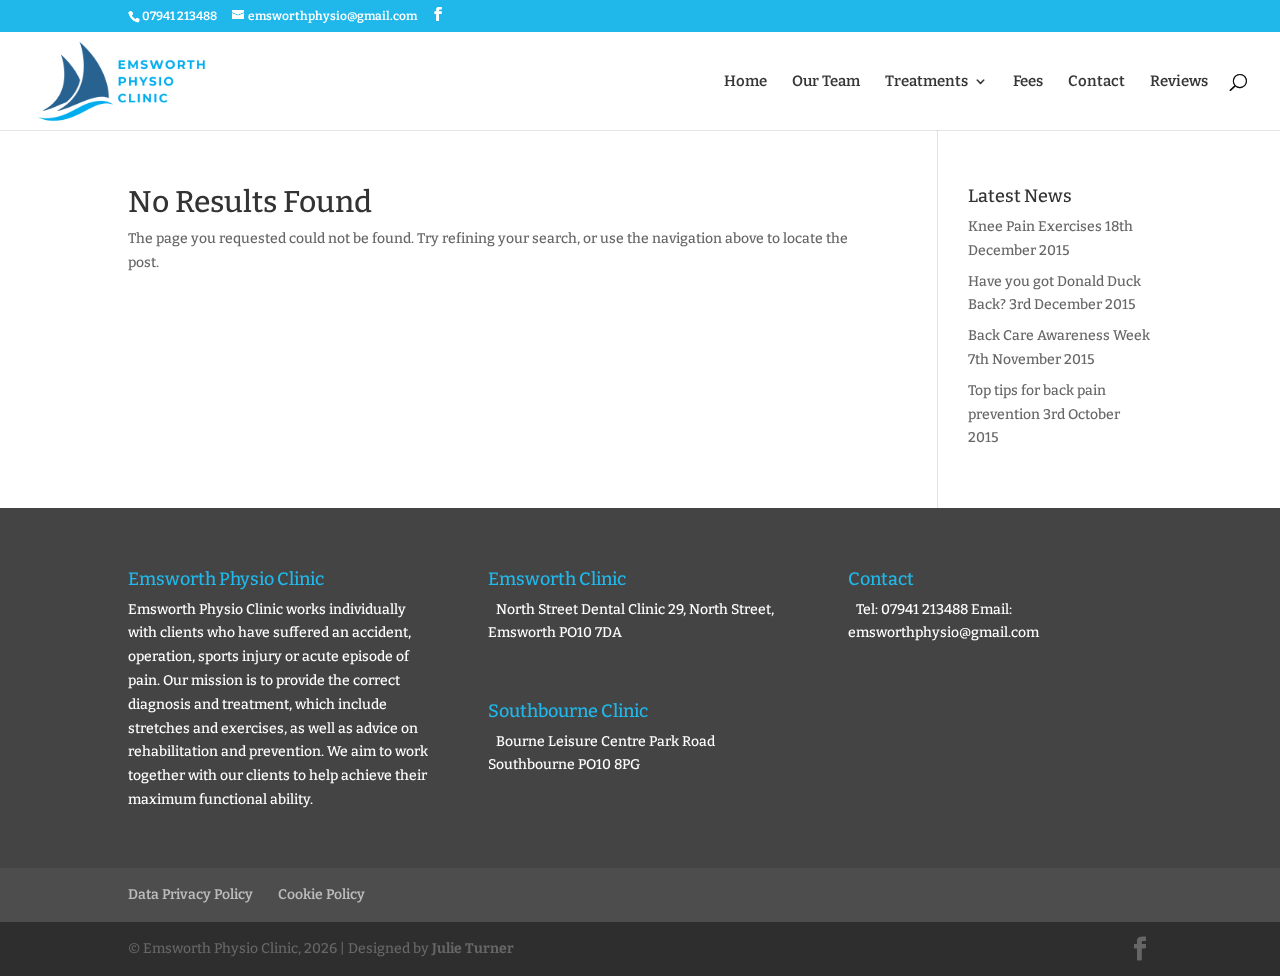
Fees (1028, 82)
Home (745, 82)
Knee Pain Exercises (1035, 226)
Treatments (926, 82)
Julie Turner (473, 948)
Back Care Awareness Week (1059, 335)
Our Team (826, 82)
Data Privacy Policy (190, 894)
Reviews (1179, 82)
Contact (1096, 82)
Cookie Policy (321, 894)
